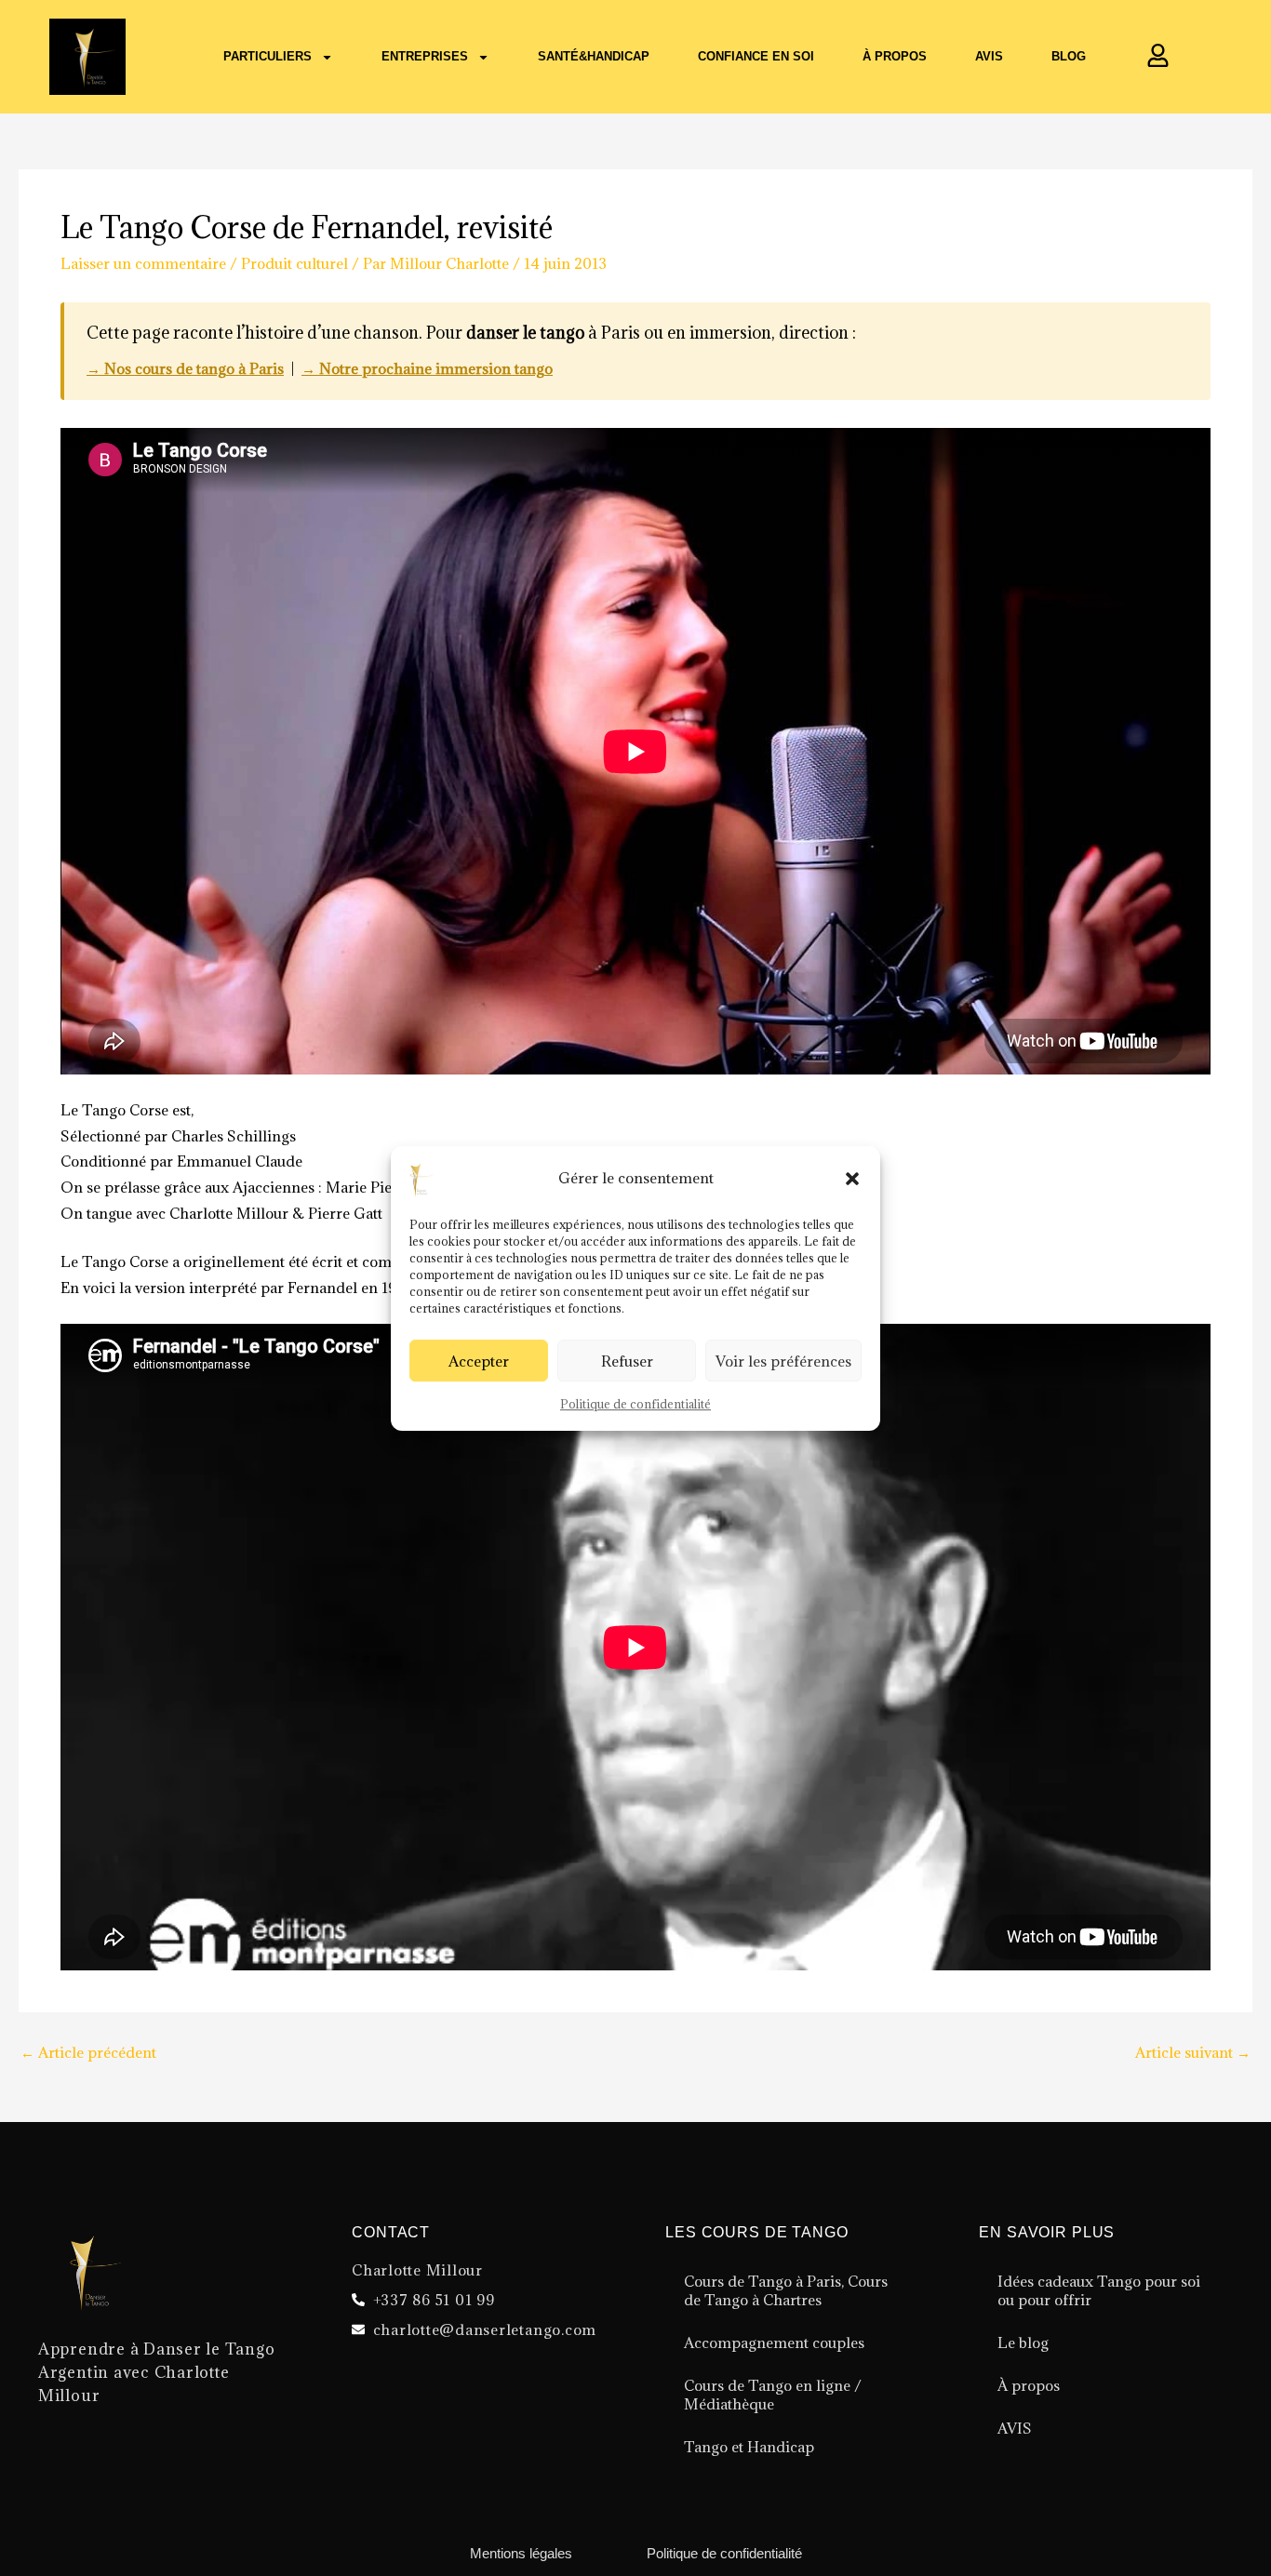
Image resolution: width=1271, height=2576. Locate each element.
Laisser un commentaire (143, 263)
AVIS (1015, 2428)
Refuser (627, 1360)
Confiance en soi (756, 56)
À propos (895, 56)
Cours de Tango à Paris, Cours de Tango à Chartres (786, 2290)
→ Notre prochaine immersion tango (427, 368)
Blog (1069, 56)
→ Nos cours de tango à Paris (185, 368)
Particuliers (268, 56)
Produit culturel (294, 263)
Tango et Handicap (749, 2447)
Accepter (479, 1360)
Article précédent (88, 2053)
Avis (989, 56)
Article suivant (1193, 2053)
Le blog (1023, 2342)
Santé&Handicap (594, 56)
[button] (852, 1179)
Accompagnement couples (774, 2342)
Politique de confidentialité (635, 1404)
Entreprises (425, 56)
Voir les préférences (783, 1360)
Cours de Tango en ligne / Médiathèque (773, 2395)
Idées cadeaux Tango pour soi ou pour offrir (1099, 2290)
